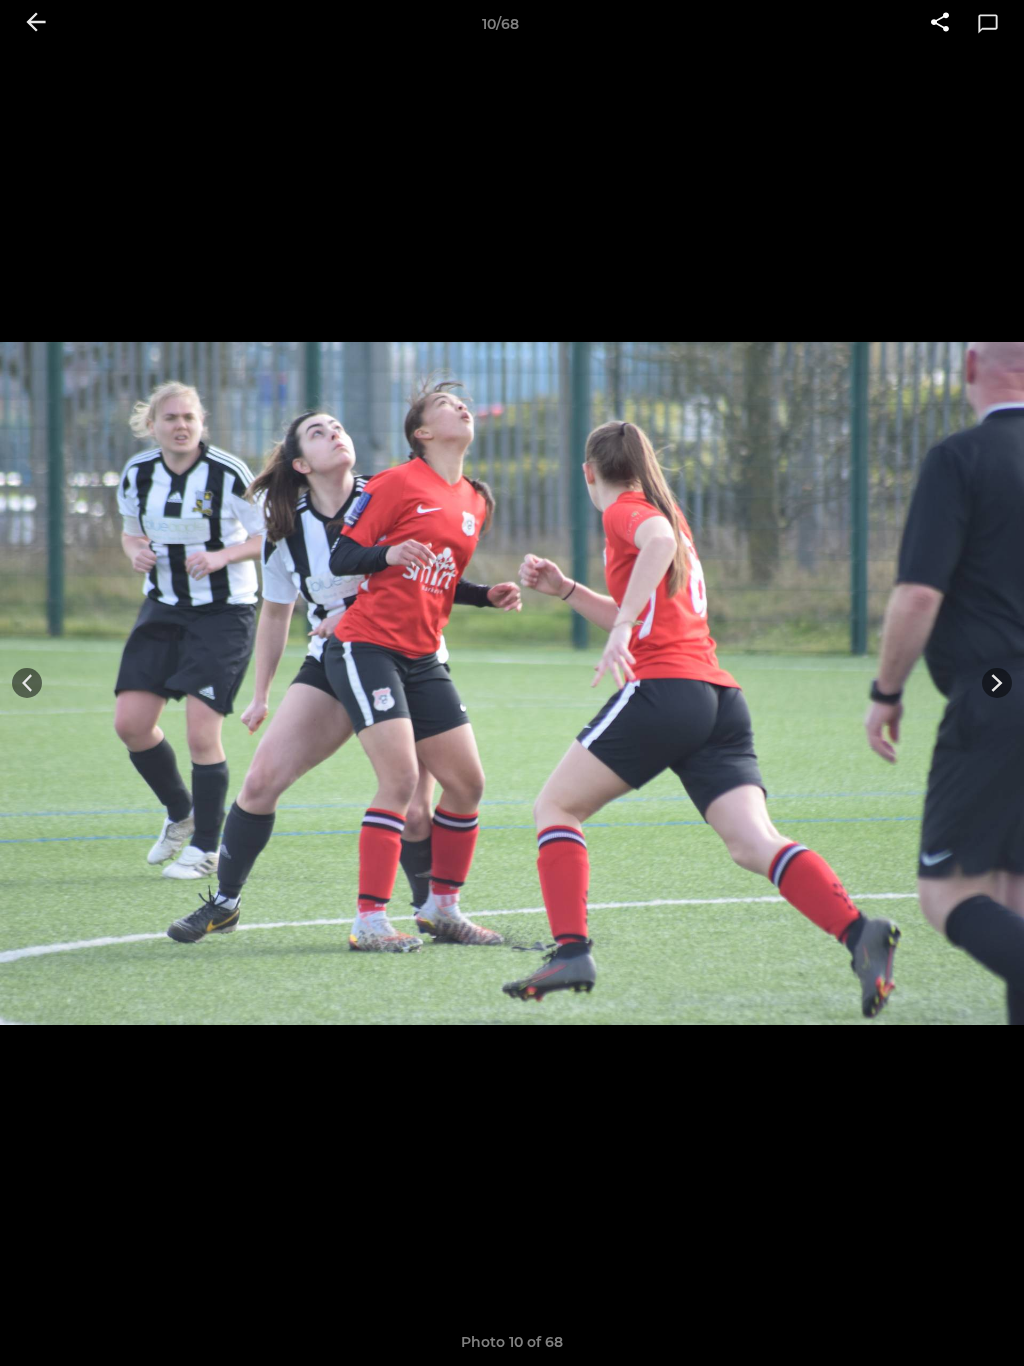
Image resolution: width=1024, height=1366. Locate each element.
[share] (940, 24)
